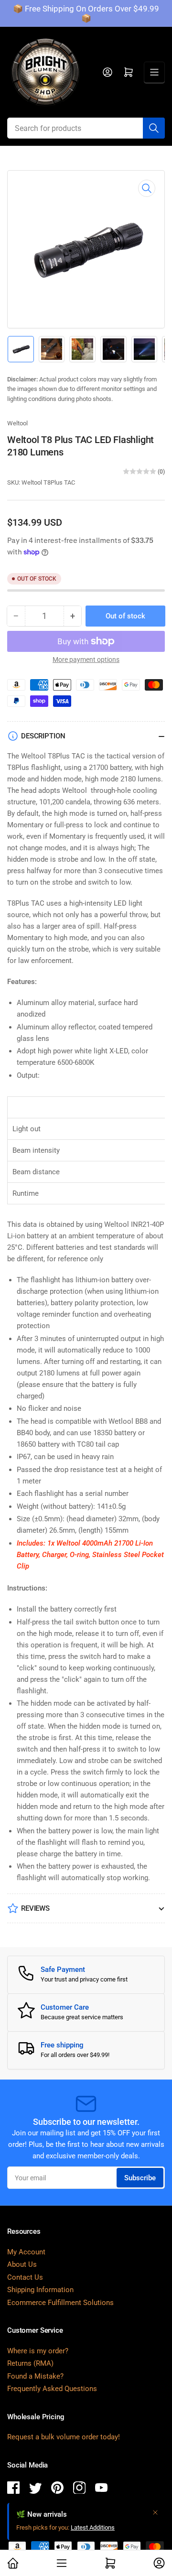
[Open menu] (154, 72)
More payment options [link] (86, 660)
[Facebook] (13, 2489)
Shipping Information (40, 2290)
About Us (22, 2264)
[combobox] (86, 128)
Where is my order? (38, 2351)
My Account (26, 2252)
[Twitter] (35, 2489)
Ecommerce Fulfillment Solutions (60, 2303)
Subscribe (140, 2178)
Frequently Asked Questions (52, 2389)
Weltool (17, 423)
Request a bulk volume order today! (64, 2437)
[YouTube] (101, 2489)
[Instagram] (79, 2489)
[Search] (154, 128)
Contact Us (25, 2277)
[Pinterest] (57, 2489)
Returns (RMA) (30, 2363)
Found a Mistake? (35, 2376)
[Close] (155, 2512)
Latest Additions (93, 2527)
